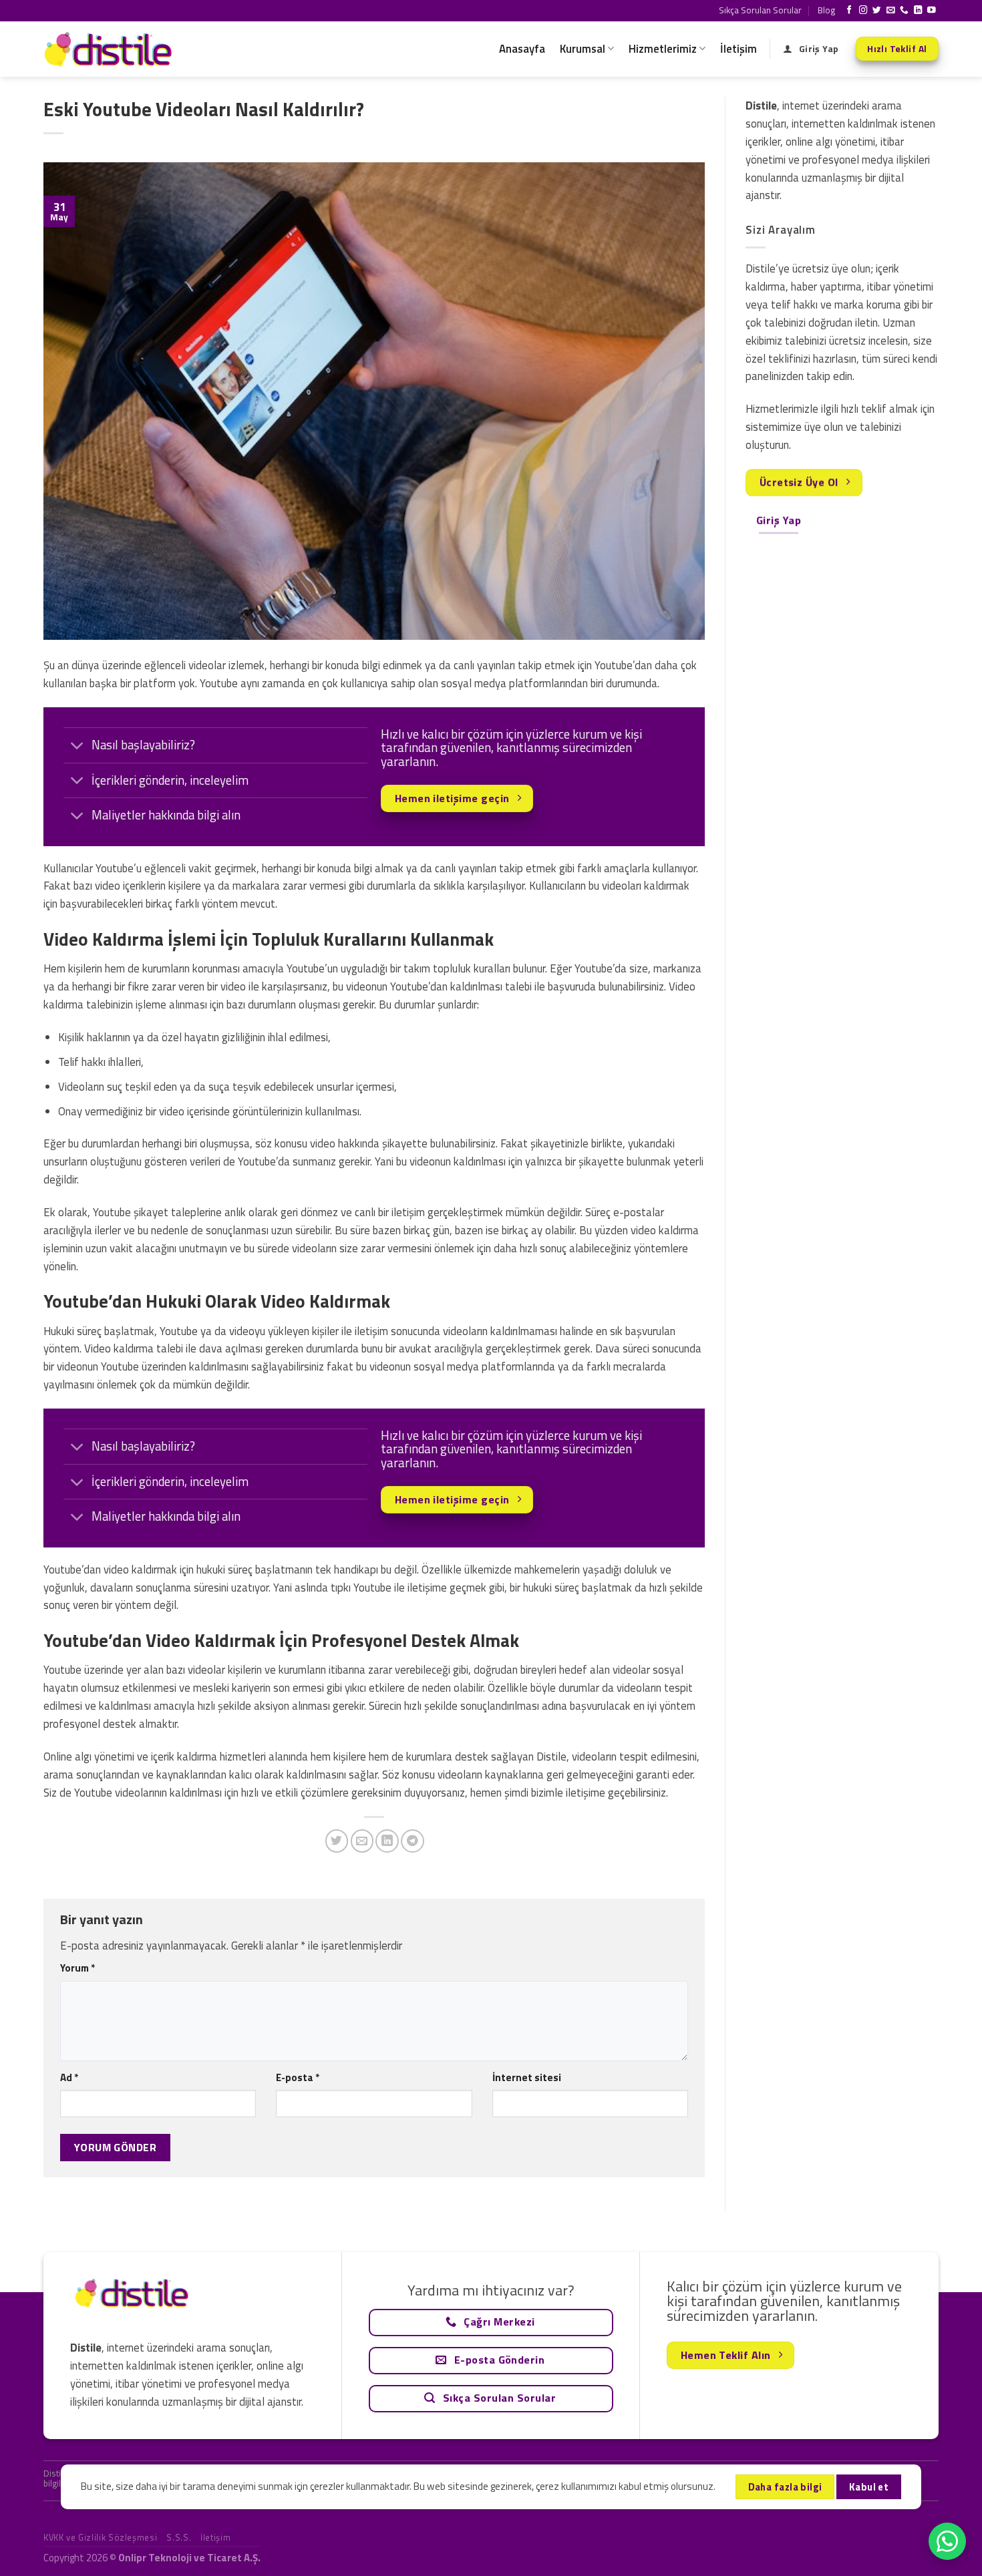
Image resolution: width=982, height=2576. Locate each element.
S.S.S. (179, 2537)
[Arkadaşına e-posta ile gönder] (362, 1841)
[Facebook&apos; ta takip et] (849, 11)
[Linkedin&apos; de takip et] (918, 11)
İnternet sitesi (527, 2077)
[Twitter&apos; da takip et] (877, 11)
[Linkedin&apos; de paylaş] (387, 1841)
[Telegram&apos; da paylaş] (413, 1841)
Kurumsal (583, 49)
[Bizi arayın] (904, 11)
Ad (69, 2077)
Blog (826, 10)
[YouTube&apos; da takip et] (932, 11)
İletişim (739, 49)
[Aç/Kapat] (77, 746)
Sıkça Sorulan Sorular (760, 10)
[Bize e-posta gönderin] (891, 11)
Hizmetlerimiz (663, 49)
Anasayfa (522, 49)
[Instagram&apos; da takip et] (863, 11)
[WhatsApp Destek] (947, 2541)
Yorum (77, 1968)
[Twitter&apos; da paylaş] (337, 1841)
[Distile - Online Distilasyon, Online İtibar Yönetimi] (110, 49)
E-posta (298, 2077)
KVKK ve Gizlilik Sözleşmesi (100, 2537)
